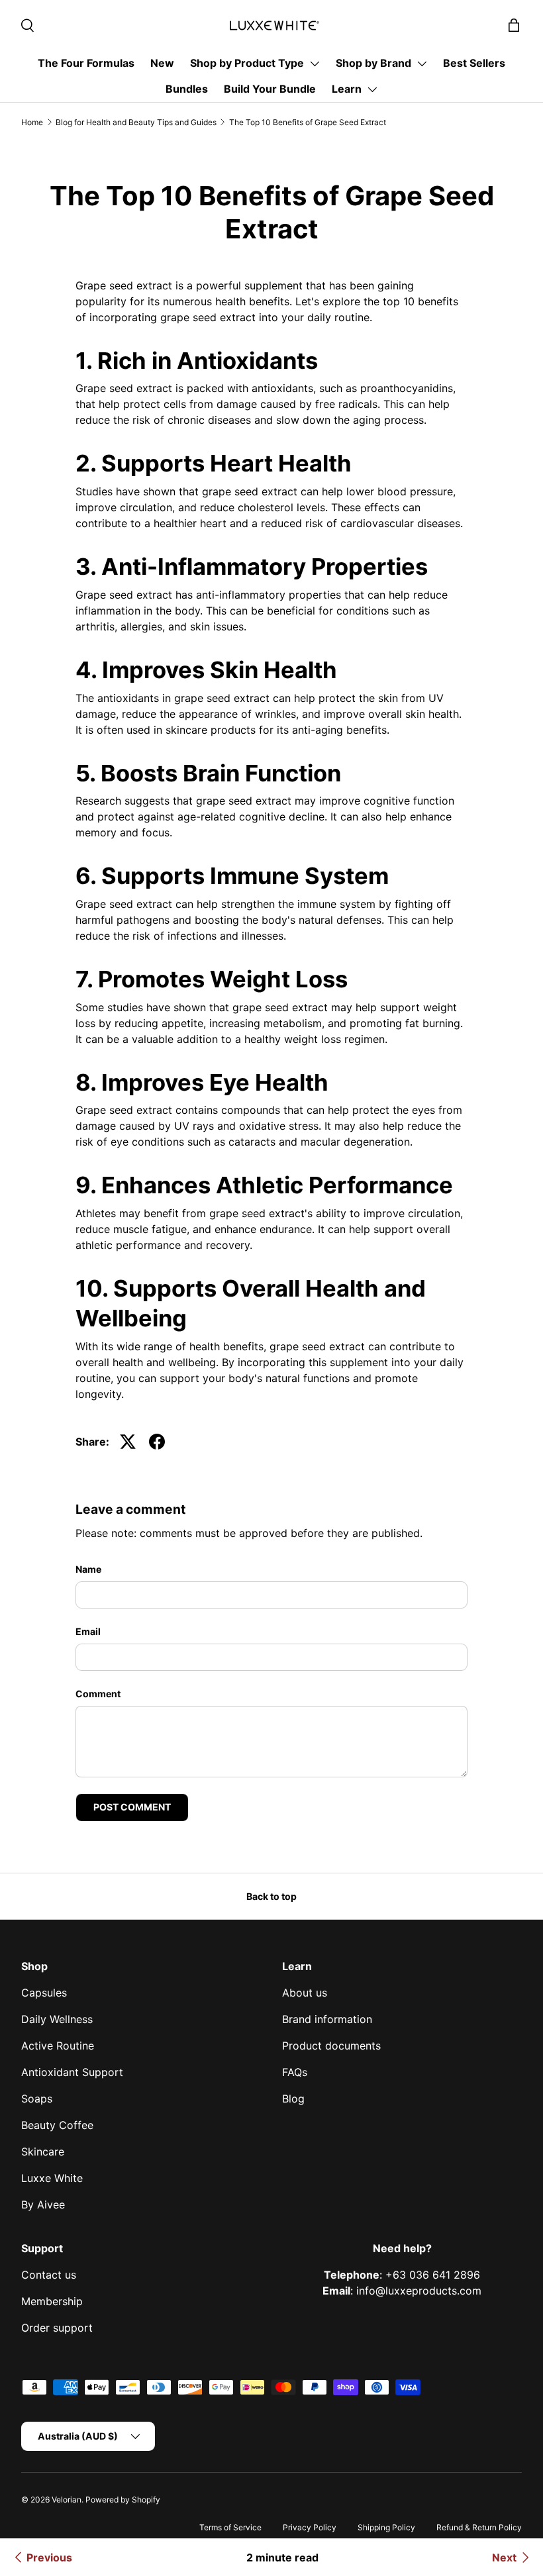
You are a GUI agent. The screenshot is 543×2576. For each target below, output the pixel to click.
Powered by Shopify (123, 2500)
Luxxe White (52, 2178)
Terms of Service (230, 2527)
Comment (98, 1694)
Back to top (271, 1896)
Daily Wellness (57, 2019)
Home (32, 122)
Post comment (132, 1807)
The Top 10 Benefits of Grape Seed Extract (308, 122)
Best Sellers (474, 63)
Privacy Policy (310, 2527)
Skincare (43, 2152)
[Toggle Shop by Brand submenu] (422, 64)
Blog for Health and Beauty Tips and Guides (136, 122)
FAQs (295, 2072)
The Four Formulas (86, 63)
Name (88, 1569)
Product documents (331, 2046)
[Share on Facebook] (157, 1442)
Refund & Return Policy (479, 2527)
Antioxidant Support (72, 2072)
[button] (514, 25)
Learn (347, 89)
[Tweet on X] (128, 1442)
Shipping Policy (386, 2527)
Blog (293, 2099)
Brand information (327, 2019)
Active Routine (58, 2046)
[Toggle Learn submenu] (372, 89)
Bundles (187, 89)
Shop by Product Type (247, 63)
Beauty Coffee (57, 2125)
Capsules (44, 1993)
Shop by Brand (373, 63)
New (162, 63)
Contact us (49, 2275)
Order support (57, 2328)
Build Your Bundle (270, 89)
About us (305, 1993)
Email (88, 1631)
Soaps (37, 2099)
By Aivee (43, 2204)
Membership (52, 2301)
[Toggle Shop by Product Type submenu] (315, 64)
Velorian (67, 2500)
